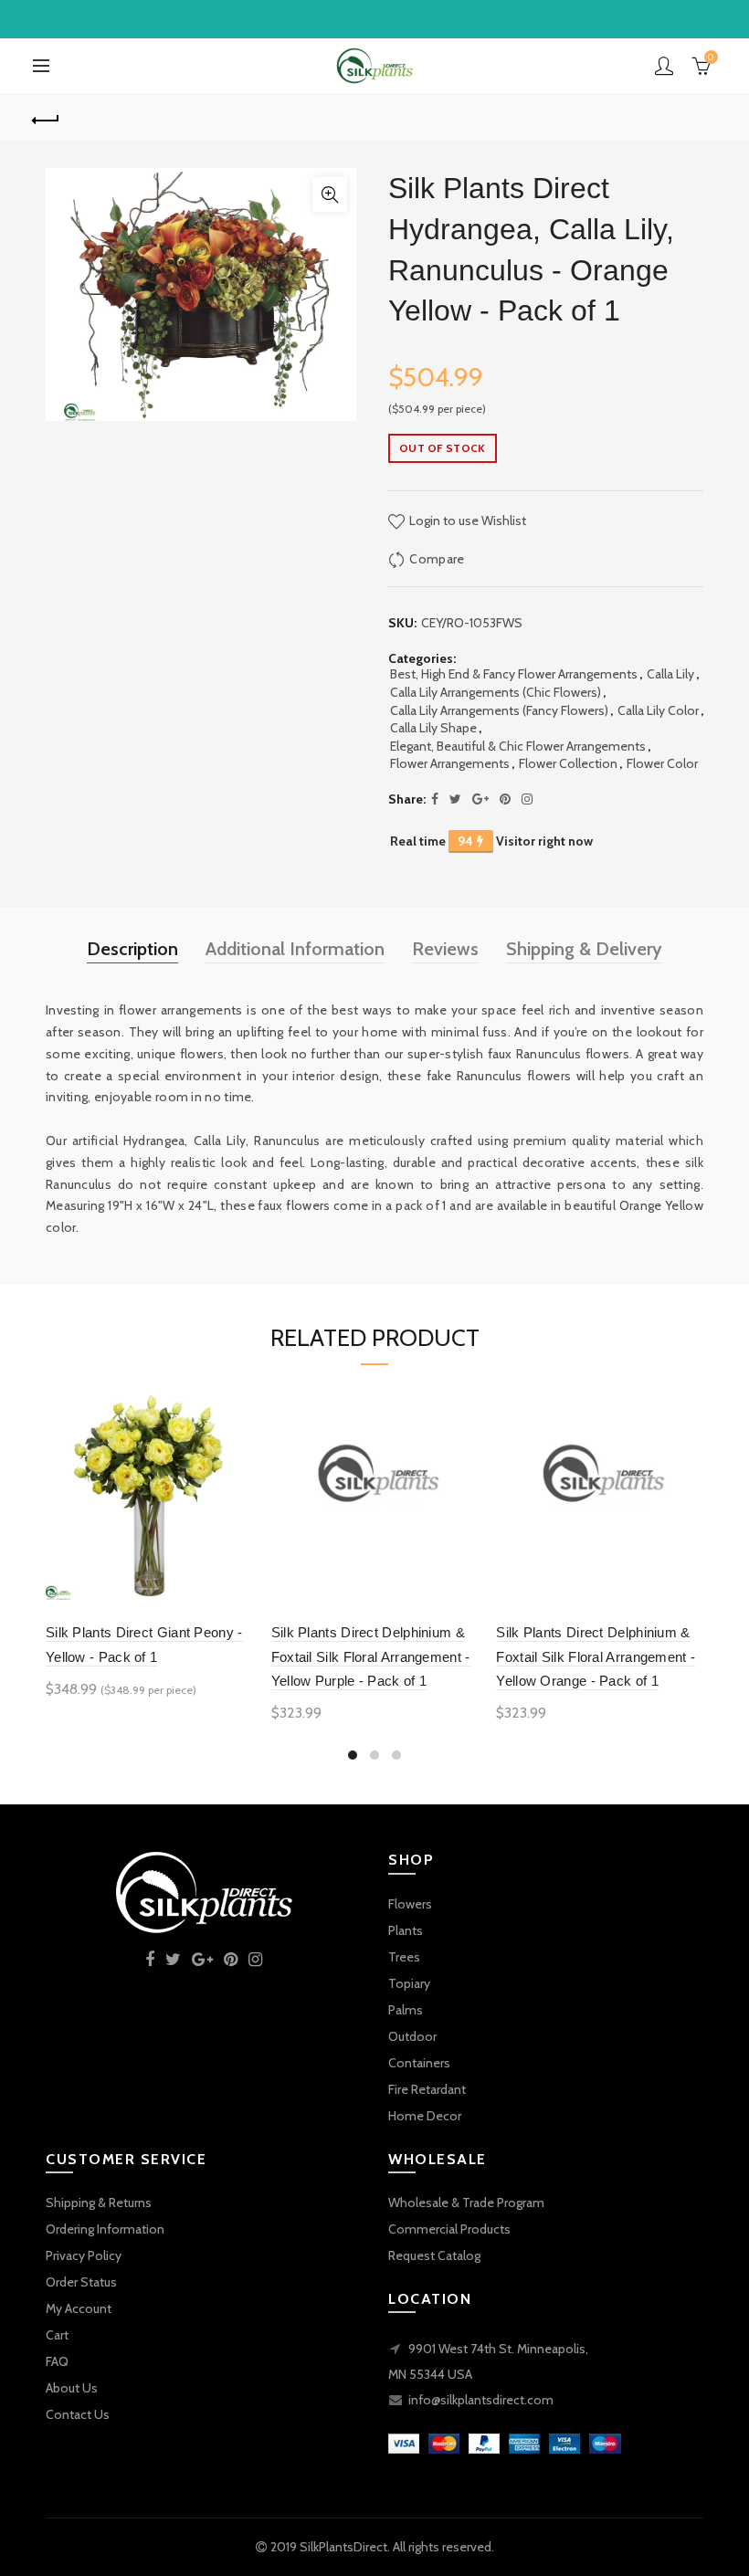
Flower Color (662, 763)
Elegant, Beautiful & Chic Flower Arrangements (518, 746)
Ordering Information (105, 2229)
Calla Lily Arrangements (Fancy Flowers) (499, 710)
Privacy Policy (84, 2255)
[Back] (47, 118)
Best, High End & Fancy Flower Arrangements (514, 674)
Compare (437, 559)
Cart (57, 2335)
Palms (406, 2010)
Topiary (409, 1983)
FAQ (57, 2361)
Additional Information (295, 949)
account (664, 66)
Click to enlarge (330, 195)
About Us (72, 2388)
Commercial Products (449, 2229)
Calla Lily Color (658, 710)
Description (132, 949)
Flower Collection (568, 763)
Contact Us (78, 2414)
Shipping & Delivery (584, 949)
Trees (404, 1957)
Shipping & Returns (99, 2203)
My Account (79, 2308)
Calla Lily (670, 674)
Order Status (81, 2282)
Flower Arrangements (450, 763)
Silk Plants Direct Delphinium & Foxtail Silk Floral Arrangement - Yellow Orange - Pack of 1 (596, 1656)
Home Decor (425, 2116)
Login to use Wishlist (466, 520)
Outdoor (412, 2036)
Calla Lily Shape (433, 728)
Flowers (410, 1904)
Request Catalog (434, 2255)
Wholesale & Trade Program (466, 2203)
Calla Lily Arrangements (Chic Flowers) (496, 692)
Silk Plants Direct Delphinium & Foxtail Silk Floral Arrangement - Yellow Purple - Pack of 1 (371, 1656)
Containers (419, 2063)
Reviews (445, 949)
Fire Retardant (427, 2089)
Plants (406, 1930)
